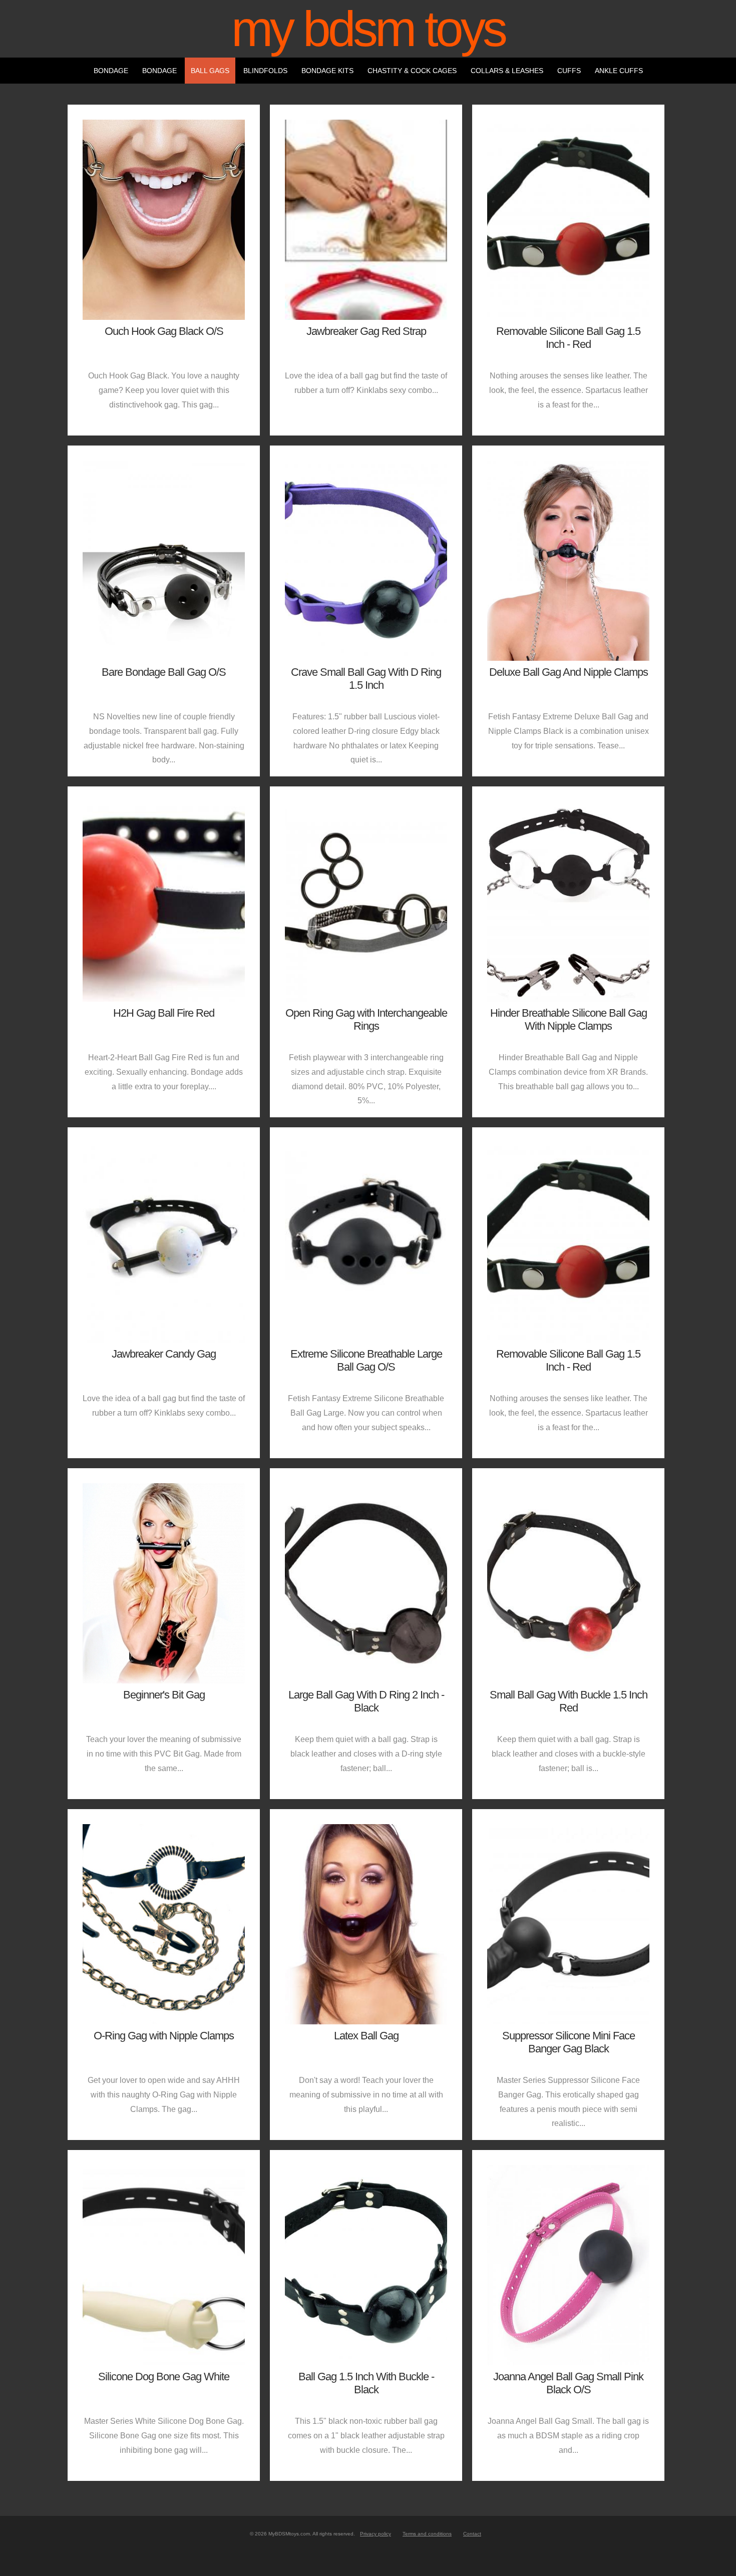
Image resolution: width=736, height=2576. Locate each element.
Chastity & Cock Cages (412, 71)
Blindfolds (265, 71)
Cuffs (569, 71)
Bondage (111, 71)
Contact (472, 2534)
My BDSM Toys (368, 29)
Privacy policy (376, 2534)
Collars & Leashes (507, 71)
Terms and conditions (427, 2534)
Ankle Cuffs (619, 71)
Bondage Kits (327, 71)
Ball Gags (210, 71)
